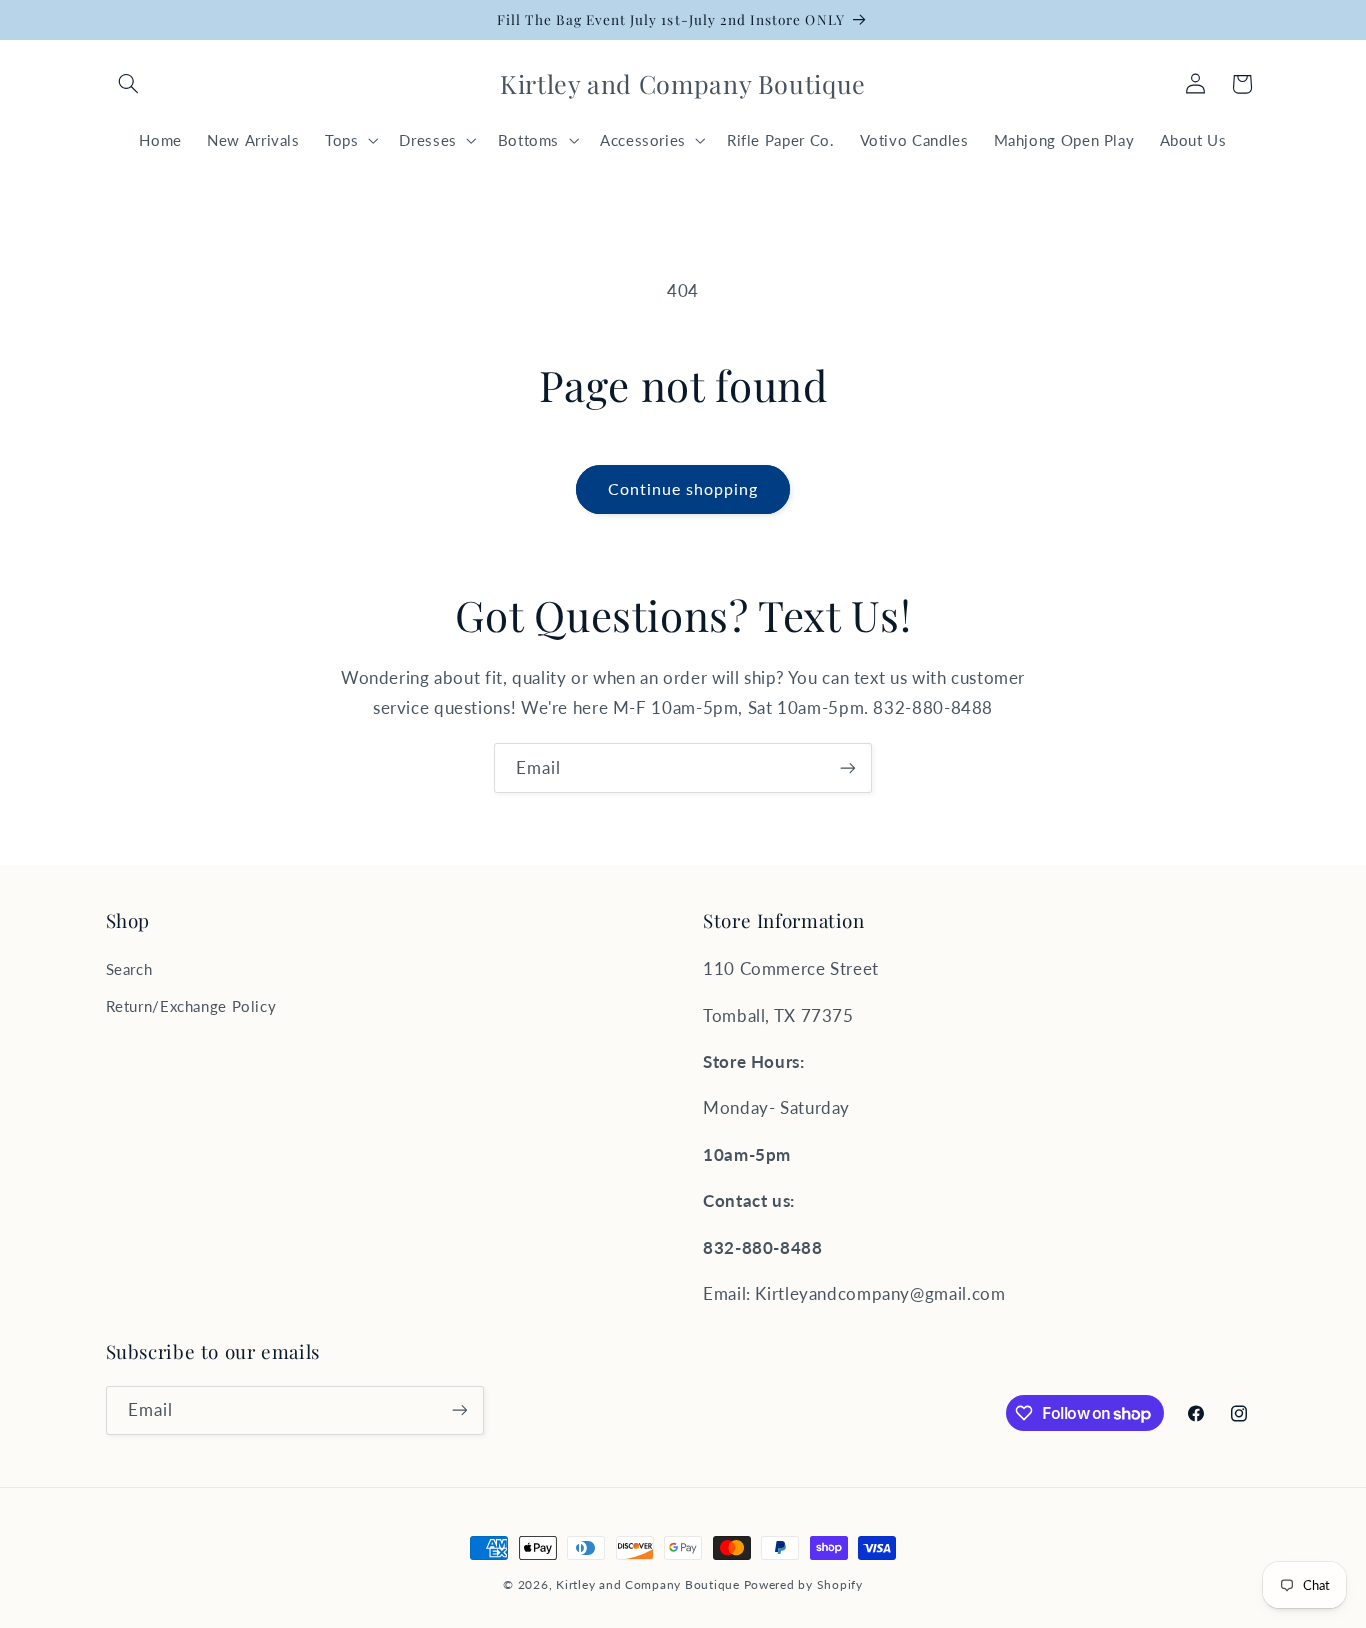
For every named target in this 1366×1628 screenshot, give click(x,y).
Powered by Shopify (803, 1584)
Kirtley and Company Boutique (648, 1584)
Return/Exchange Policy (191, 1006)
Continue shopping (683, 488)
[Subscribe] (848, 767)
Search (129, 969)
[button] (129, 84)
